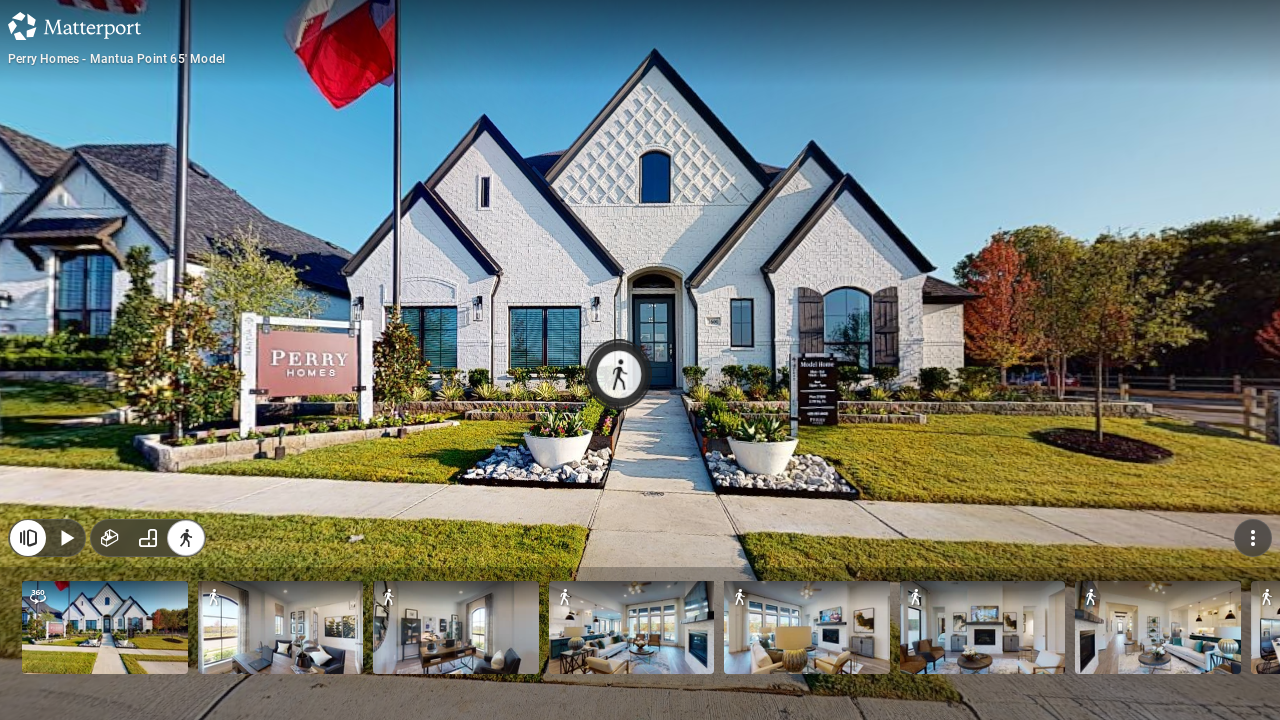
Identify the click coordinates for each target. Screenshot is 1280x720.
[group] (148, 538)
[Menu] (1253, 538)
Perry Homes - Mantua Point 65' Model (116, 59)
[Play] (66, 538)
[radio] (110, 538)
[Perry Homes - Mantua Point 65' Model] (640, 360)
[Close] (28, 538)
